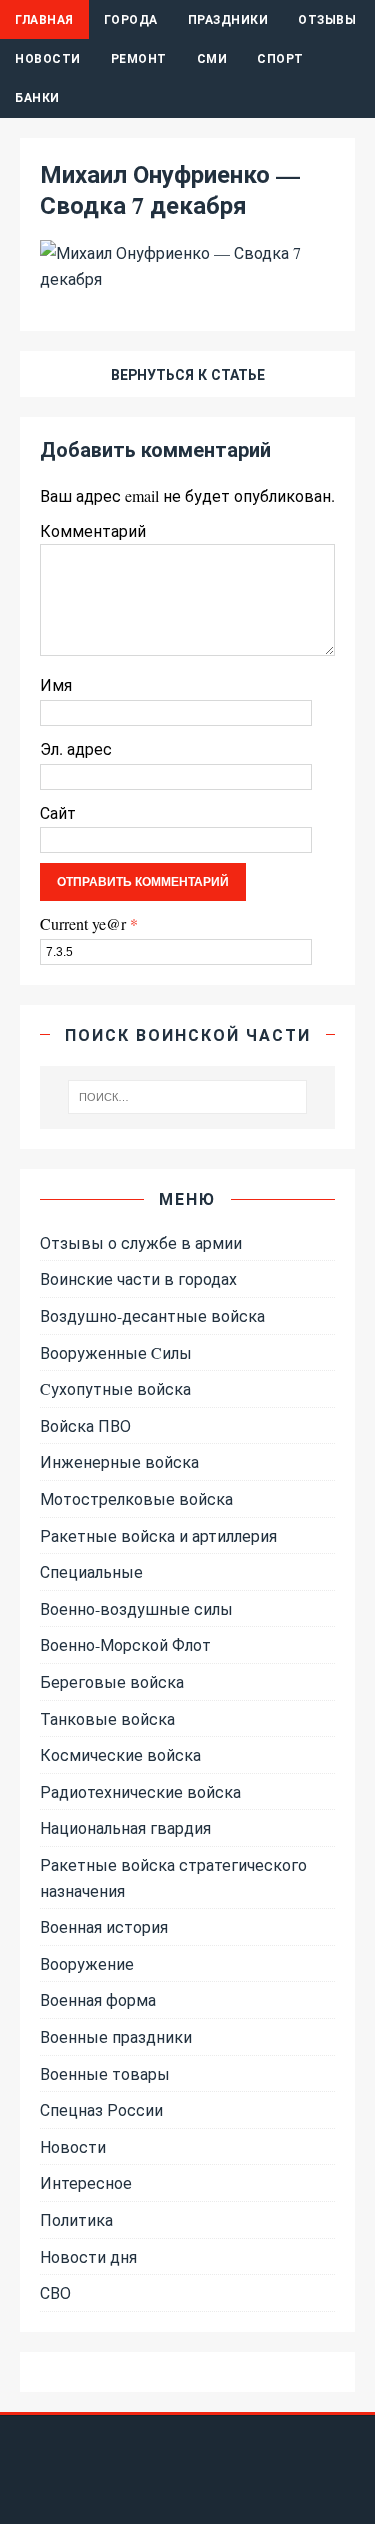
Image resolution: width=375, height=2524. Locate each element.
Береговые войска (112, 1681)
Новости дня (88, 2256)
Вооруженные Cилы (116, 1352)
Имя (56, 684)
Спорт (280, 58)
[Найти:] (188, 1097)
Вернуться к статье (188, 374)
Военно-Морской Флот (125, 1644)
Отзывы (327, 19)
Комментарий (93, 530)
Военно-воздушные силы (136, 1608)
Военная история (104, 1926)
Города (131, 19)
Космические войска (120, 1754)
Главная (44, 19)
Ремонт (139, 58)
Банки (37, 97)
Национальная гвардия (125, 1827)
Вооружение (87, 1963)
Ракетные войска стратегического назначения (173, 1877)
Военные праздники (116, 2036)
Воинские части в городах (138, 1278)
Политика (76, 2219)
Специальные (91, 1571)
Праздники (228, 19)
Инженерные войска (119, 1461)
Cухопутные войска (115, 1388)
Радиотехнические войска (140, 1791)
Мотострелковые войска (136, 1498)
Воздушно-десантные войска (152, 1315)
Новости (48, 58)
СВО (55, 2292)
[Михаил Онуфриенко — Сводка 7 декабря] (187, 278)
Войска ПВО (85, 1425)
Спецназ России (101, 2109)
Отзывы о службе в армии (141, 1242)
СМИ (212, 58)
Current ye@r (89, 923)
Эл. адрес (76, 748)
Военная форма (98, 1999)
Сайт (58, 812)
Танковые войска (107, 1718)
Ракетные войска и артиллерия (158, 1535)
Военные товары (105, 2073)
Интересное (86, 2182)
